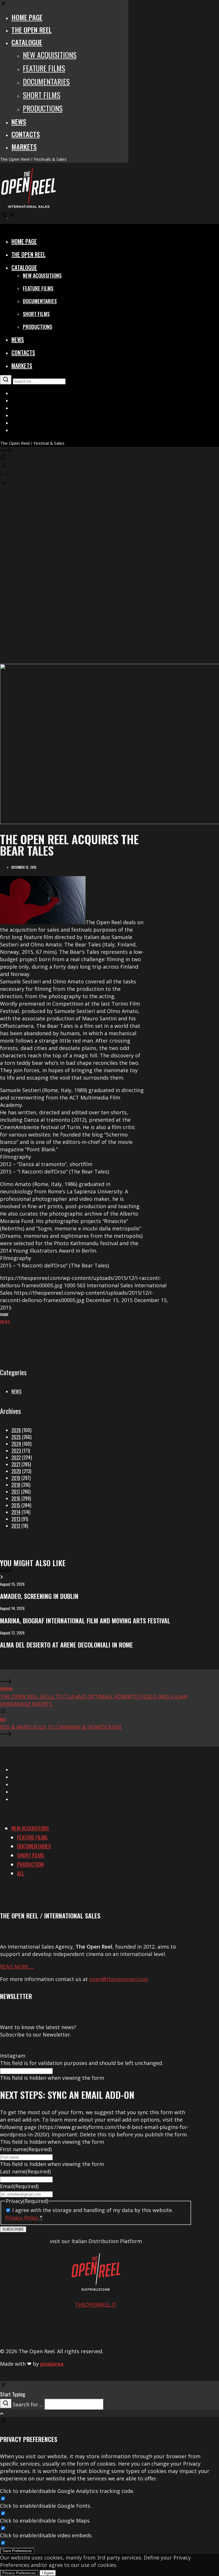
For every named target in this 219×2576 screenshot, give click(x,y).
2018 (16, 1485)
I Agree (48, 2573)
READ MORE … (17, 1967)
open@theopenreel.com (119, 1979)
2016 (16, 1498)
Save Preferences (17, 2551)
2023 (16, 1451)
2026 (16, 1430)
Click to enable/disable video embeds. (46, 2535)
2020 (16, 1471)
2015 (16, 1505)
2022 (16, 1457)
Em (2, 1322)
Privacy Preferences (19, 2573)
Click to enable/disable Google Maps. (45, 2521)
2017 (16, 1492)
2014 (16, 1512)
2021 (16, 1464)
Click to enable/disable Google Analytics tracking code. (67, 2491)
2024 (16, 1444)
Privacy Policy (22, 2217)
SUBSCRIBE (13, 2229)
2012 (16, 1526)
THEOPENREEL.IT (96, 2305)
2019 (16, 1478)
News (16, 1391)
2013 (16, 1519)
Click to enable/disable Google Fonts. (46, 2506)
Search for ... (28, 2404)
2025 (16, 1437)
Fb (6, 1322)
